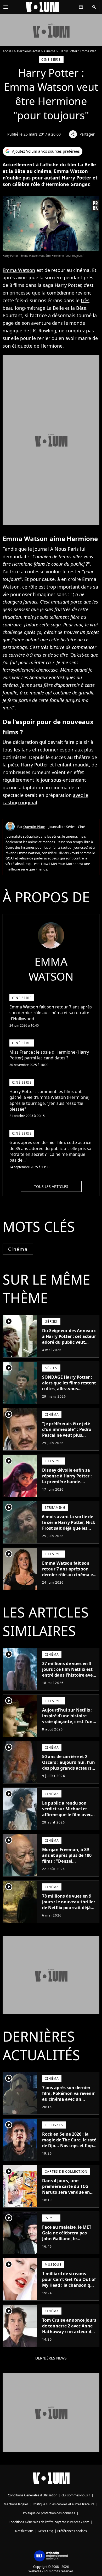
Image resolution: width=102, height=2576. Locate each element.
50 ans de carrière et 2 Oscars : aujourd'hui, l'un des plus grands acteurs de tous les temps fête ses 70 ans (69, 1768)
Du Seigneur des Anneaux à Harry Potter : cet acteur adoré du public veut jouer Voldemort (69, 1339)
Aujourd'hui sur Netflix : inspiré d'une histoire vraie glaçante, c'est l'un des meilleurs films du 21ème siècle (67, 1722)
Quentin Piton (34, 827)
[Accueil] (42, 7)
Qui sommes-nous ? (76, 2495)
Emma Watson (19, 270)
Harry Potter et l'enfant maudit (55, 765)
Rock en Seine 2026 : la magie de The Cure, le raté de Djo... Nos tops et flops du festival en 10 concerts (69, 2143)
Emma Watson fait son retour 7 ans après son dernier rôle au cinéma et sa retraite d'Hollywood (68, 1572)
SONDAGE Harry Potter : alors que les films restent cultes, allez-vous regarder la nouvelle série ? (69, 1389)
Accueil (8, 51)
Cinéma (50, 51)
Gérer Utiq (45, 2531)
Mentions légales (16, 2504)
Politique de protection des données (49, 2513)
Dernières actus (29, 51)
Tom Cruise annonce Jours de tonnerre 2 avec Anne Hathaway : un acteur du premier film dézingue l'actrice (69, 2332)
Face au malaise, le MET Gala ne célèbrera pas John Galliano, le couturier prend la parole (68, 2236)
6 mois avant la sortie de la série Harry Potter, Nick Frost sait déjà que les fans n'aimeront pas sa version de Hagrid (69, 1528)
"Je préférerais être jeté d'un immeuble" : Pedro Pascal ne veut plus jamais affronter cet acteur (67, 1435)
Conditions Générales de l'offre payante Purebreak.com (49, 2522)
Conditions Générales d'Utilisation (33, 2495)
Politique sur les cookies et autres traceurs (64, 2504)
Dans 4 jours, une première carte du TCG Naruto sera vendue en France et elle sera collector (66, 2192)
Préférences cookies (72, 2531)
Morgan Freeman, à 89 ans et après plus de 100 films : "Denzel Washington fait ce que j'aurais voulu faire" (67, 1861)
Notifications (24, 2531)
